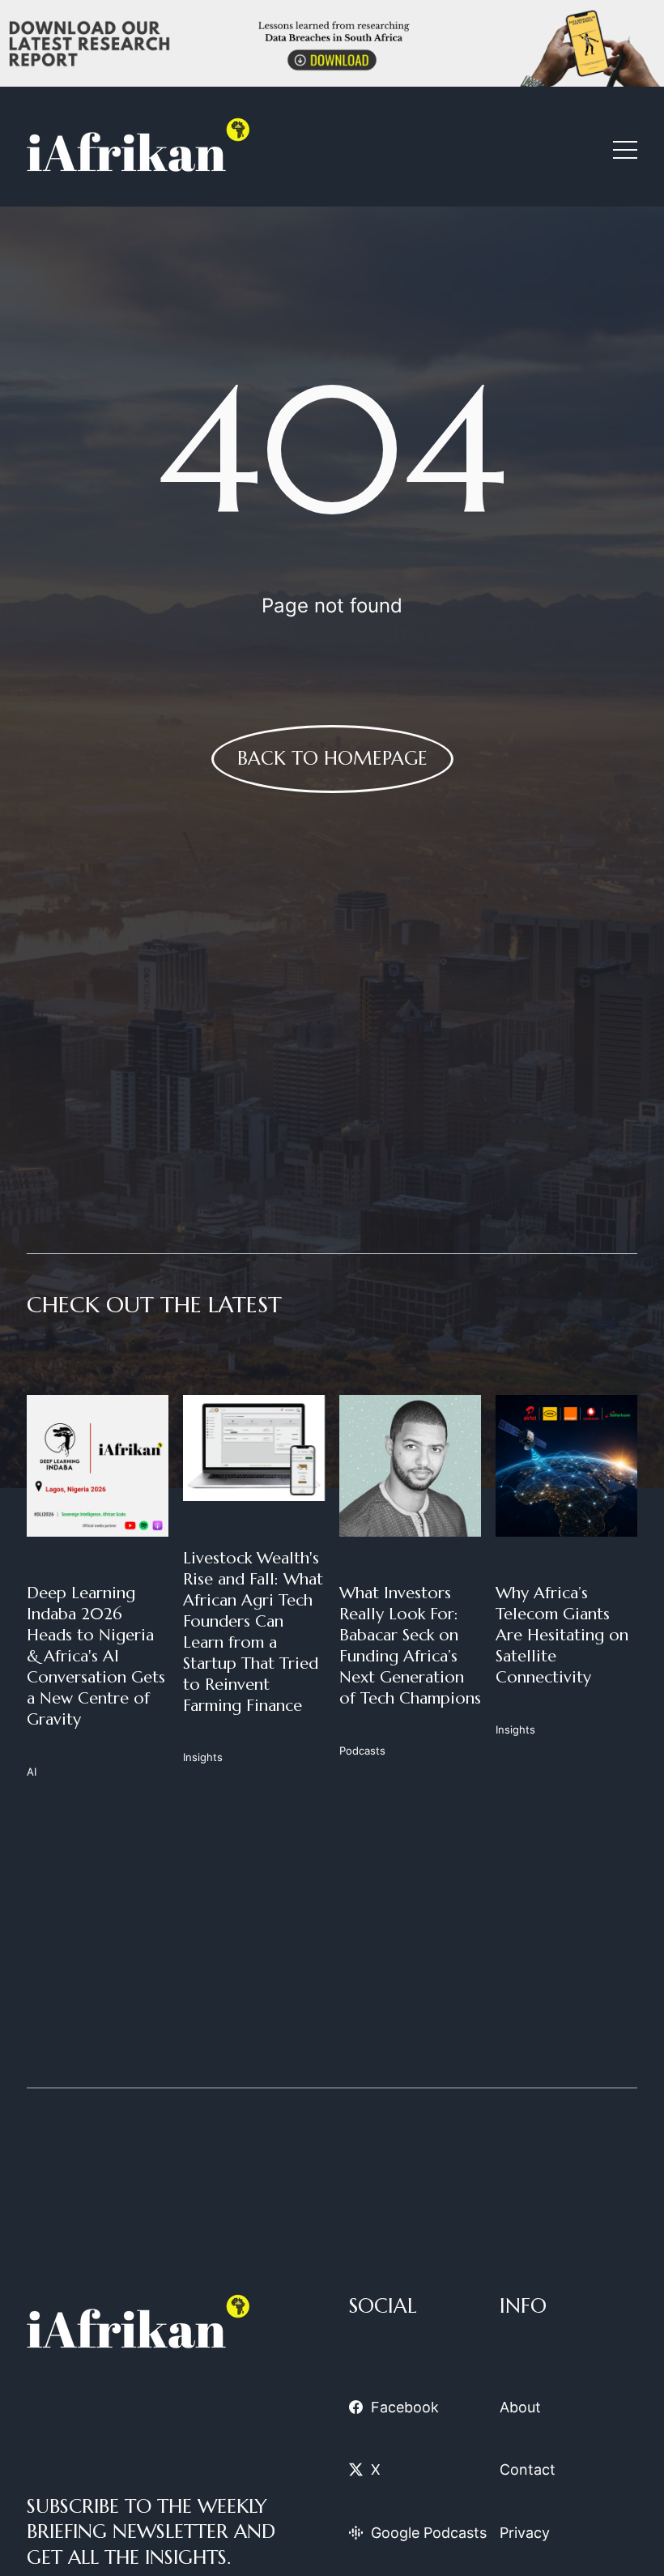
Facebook (405, 2407)
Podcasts (362, 1751)
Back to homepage (332, 758)
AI (32, 1772)
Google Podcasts (429, 2533)
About (520, 2407)
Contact (528, 2469)
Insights (203, 1757)
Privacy (525, 2533)
